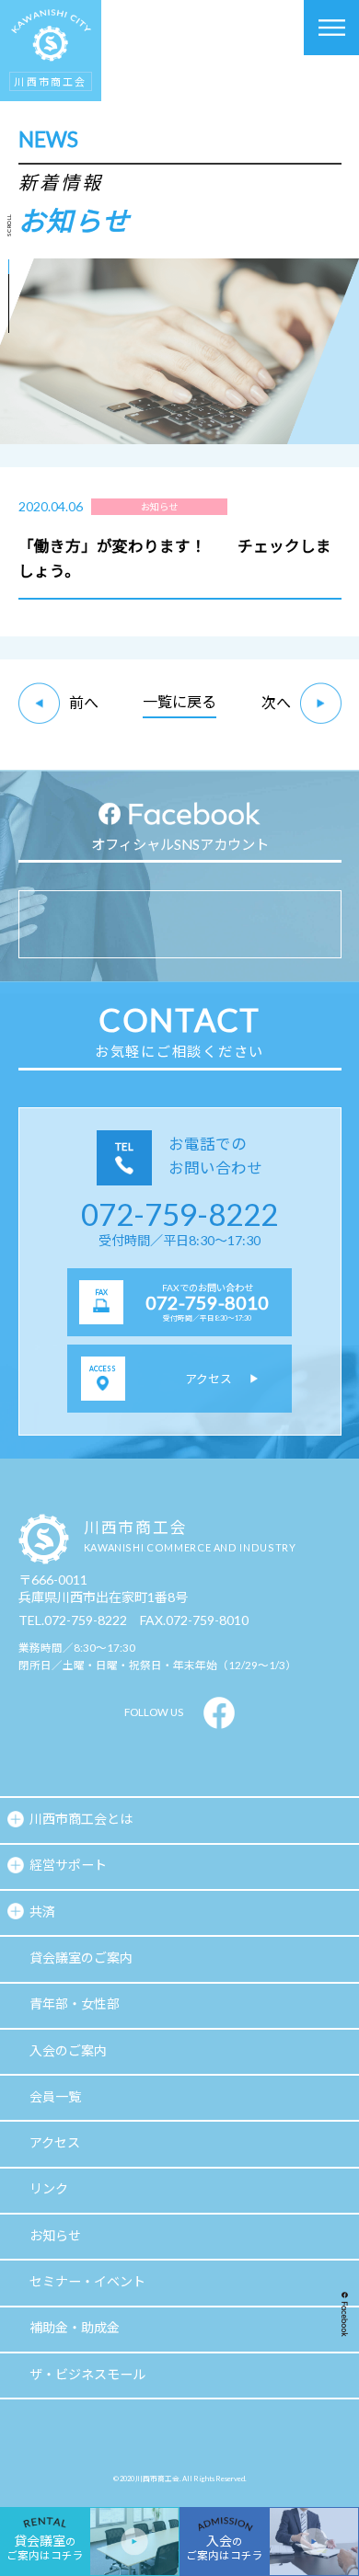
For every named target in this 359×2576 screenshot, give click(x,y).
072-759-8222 (179, 1214)
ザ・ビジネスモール (87, 2374)
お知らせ (55, 2235)
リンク (49, 2188)
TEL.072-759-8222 (73, 1620)
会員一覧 (55, 2096)
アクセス (55, 2142)
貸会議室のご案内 (81, 1958)
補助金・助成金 (75, 2327)
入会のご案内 (68, 2050)
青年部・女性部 (75, 2004)
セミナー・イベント (87, 2281)
